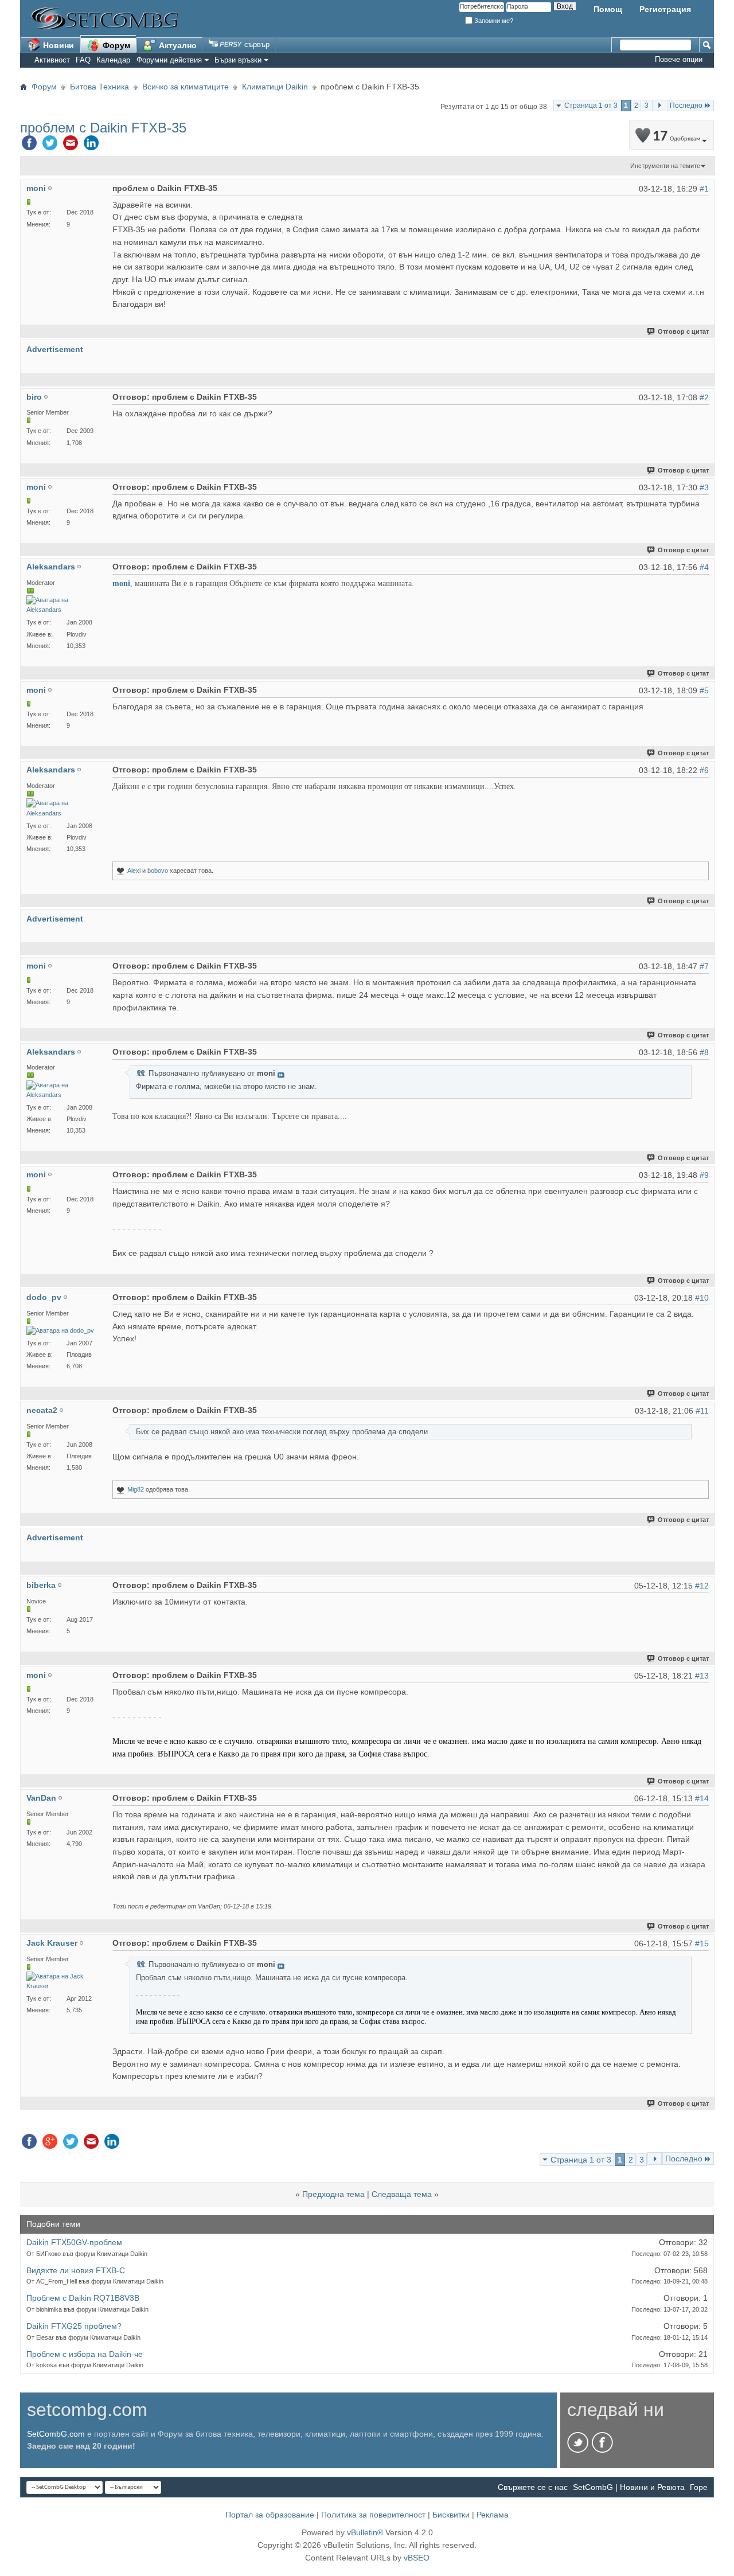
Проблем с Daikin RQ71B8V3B (83, 2298)
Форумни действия (169, 60)
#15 (702, 1943)
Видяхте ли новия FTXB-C (76, 2270)
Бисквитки (451, 2515)
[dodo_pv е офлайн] (60, 1331)
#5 (704, 690)
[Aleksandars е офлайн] (64, 605)
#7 (704, 966)
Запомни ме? (493, 21)
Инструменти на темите (665, 166)
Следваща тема (402, 2194)
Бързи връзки (238, 60)
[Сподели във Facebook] (29, 146)
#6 (704, 770)
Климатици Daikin (275, 87)
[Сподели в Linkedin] (91, 146)
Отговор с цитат (683, 331)
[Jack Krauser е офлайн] (64, 1981)
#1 (704, 189)
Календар (113, 60)
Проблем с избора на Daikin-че (85, 2354)
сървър (256, 44)
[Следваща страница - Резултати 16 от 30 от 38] (659, 106)
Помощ (608, 9)
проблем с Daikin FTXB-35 (103, 128)
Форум (115, 45)
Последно (686, 106)
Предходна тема (333, 2194)
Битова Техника (99, 87)
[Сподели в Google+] (50, 2144)
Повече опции (679, 59)
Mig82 (136, 1489)
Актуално (177, 45)
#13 (702, 1676)
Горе (699, 2487)
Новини (57, 45)
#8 (704, 1052)
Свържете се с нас (533, 2487)
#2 (704, 397)
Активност (52, 60)
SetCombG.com (56, 2434)
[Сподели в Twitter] (50, 146)
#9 (704, 1175)
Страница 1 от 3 (591, 106)
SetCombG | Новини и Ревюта (629, 2487)
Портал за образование (270, 2515)
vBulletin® (365, 2532)
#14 (702, 1798)
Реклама (493, 2515)
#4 (704, 567)
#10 (702, 1298)
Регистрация (665, 9)
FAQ (83, 60)
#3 (704, 487)
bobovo (158, 871)
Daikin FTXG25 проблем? (74, 2326)
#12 (702, 1586)
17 (676, 137)
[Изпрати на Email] (71, 146)
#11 (702, 1411)
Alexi (134, 871)
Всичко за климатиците (186, 87)
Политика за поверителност (373, 2515)
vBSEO (417, 2558)
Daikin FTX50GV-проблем (74, 2242)
